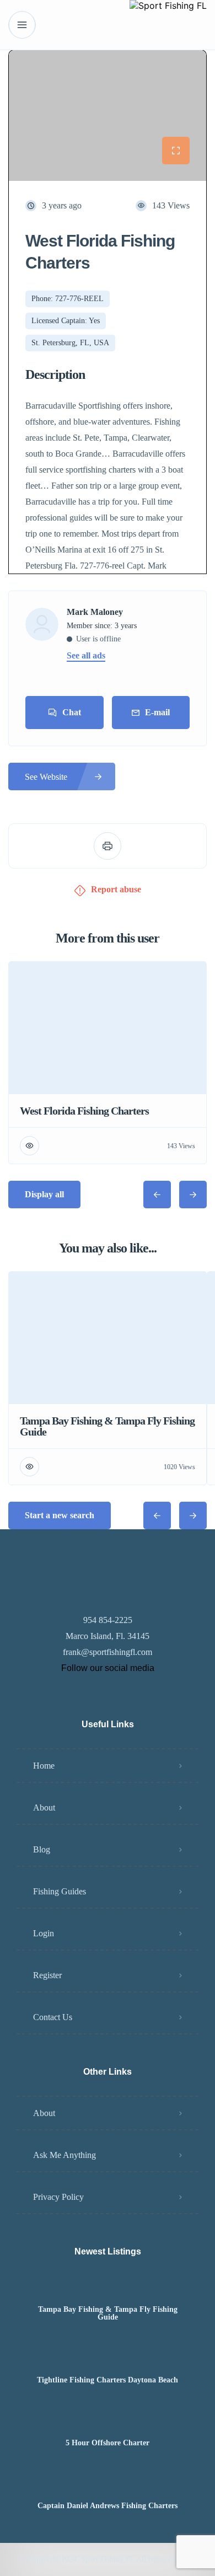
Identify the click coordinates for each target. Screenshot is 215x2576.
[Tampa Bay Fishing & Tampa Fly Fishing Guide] (108, 2288)
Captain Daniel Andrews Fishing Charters (108, 2506)
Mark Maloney (95, 612)
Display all (44, 1194)
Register (47, 1975)
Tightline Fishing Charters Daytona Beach (108, 2380)
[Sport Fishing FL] (168, 25)
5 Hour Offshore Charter (108, 2443)
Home (44, 1766)
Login (44, 1933)
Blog (42, 1849)
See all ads (86, 656)
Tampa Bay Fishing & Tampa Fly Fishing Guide (108, 2313)
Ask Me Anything (64, 2155)
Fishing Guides (60, 1891)
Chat (72, 712)
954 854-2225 (108, 1620)
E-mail (157, 712)
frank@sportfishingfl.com (108, 1652)
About (44, 1808)
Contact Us (53, 2017)
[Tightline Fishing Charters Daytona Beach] (108, 2358)
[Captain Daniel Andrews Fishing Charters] (108, 2484)
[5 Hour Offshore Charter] (108, 2421)
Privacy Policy (58, 2197)
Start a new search (60, 1515)
